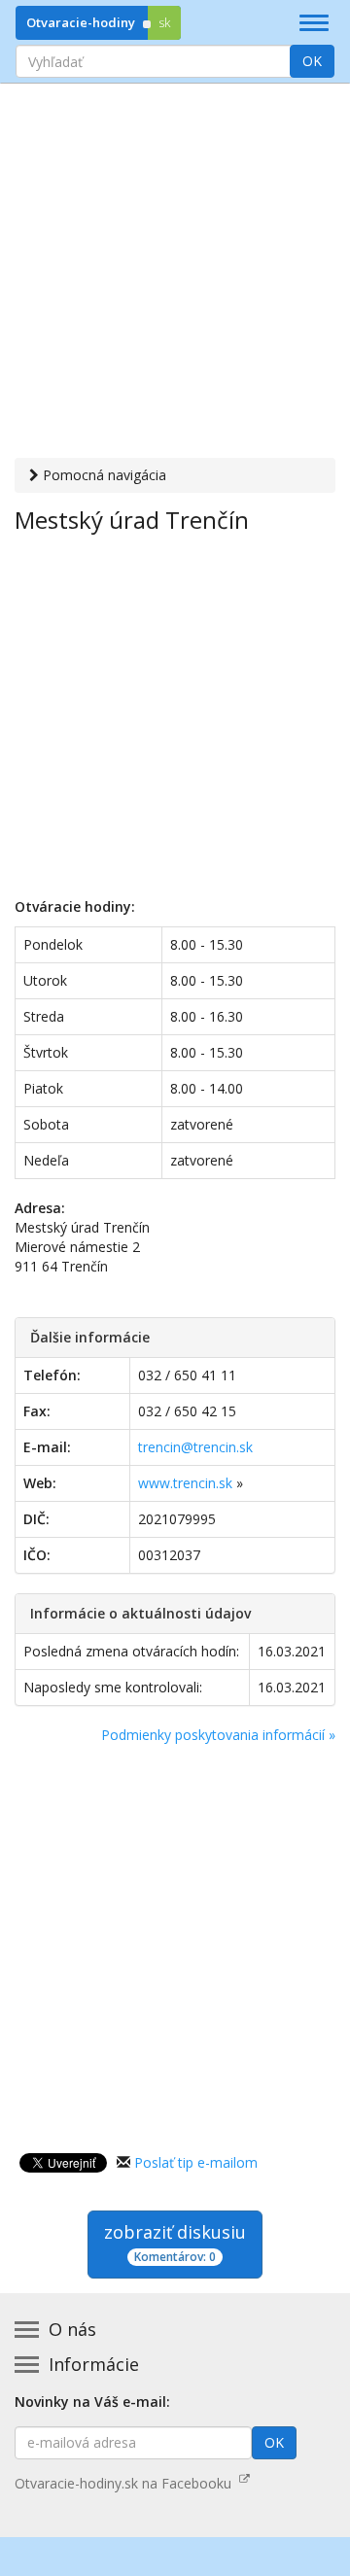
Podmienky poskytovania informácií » (218, 1735)
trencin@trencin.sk (195, 1447)
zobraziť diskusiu (175, 2243)
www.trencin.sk (185, 1483)
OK (312, 61)
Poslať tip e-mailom (196, 2162)
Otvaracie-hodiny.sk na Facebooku (127, 2483)
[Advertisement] (175, 273)
